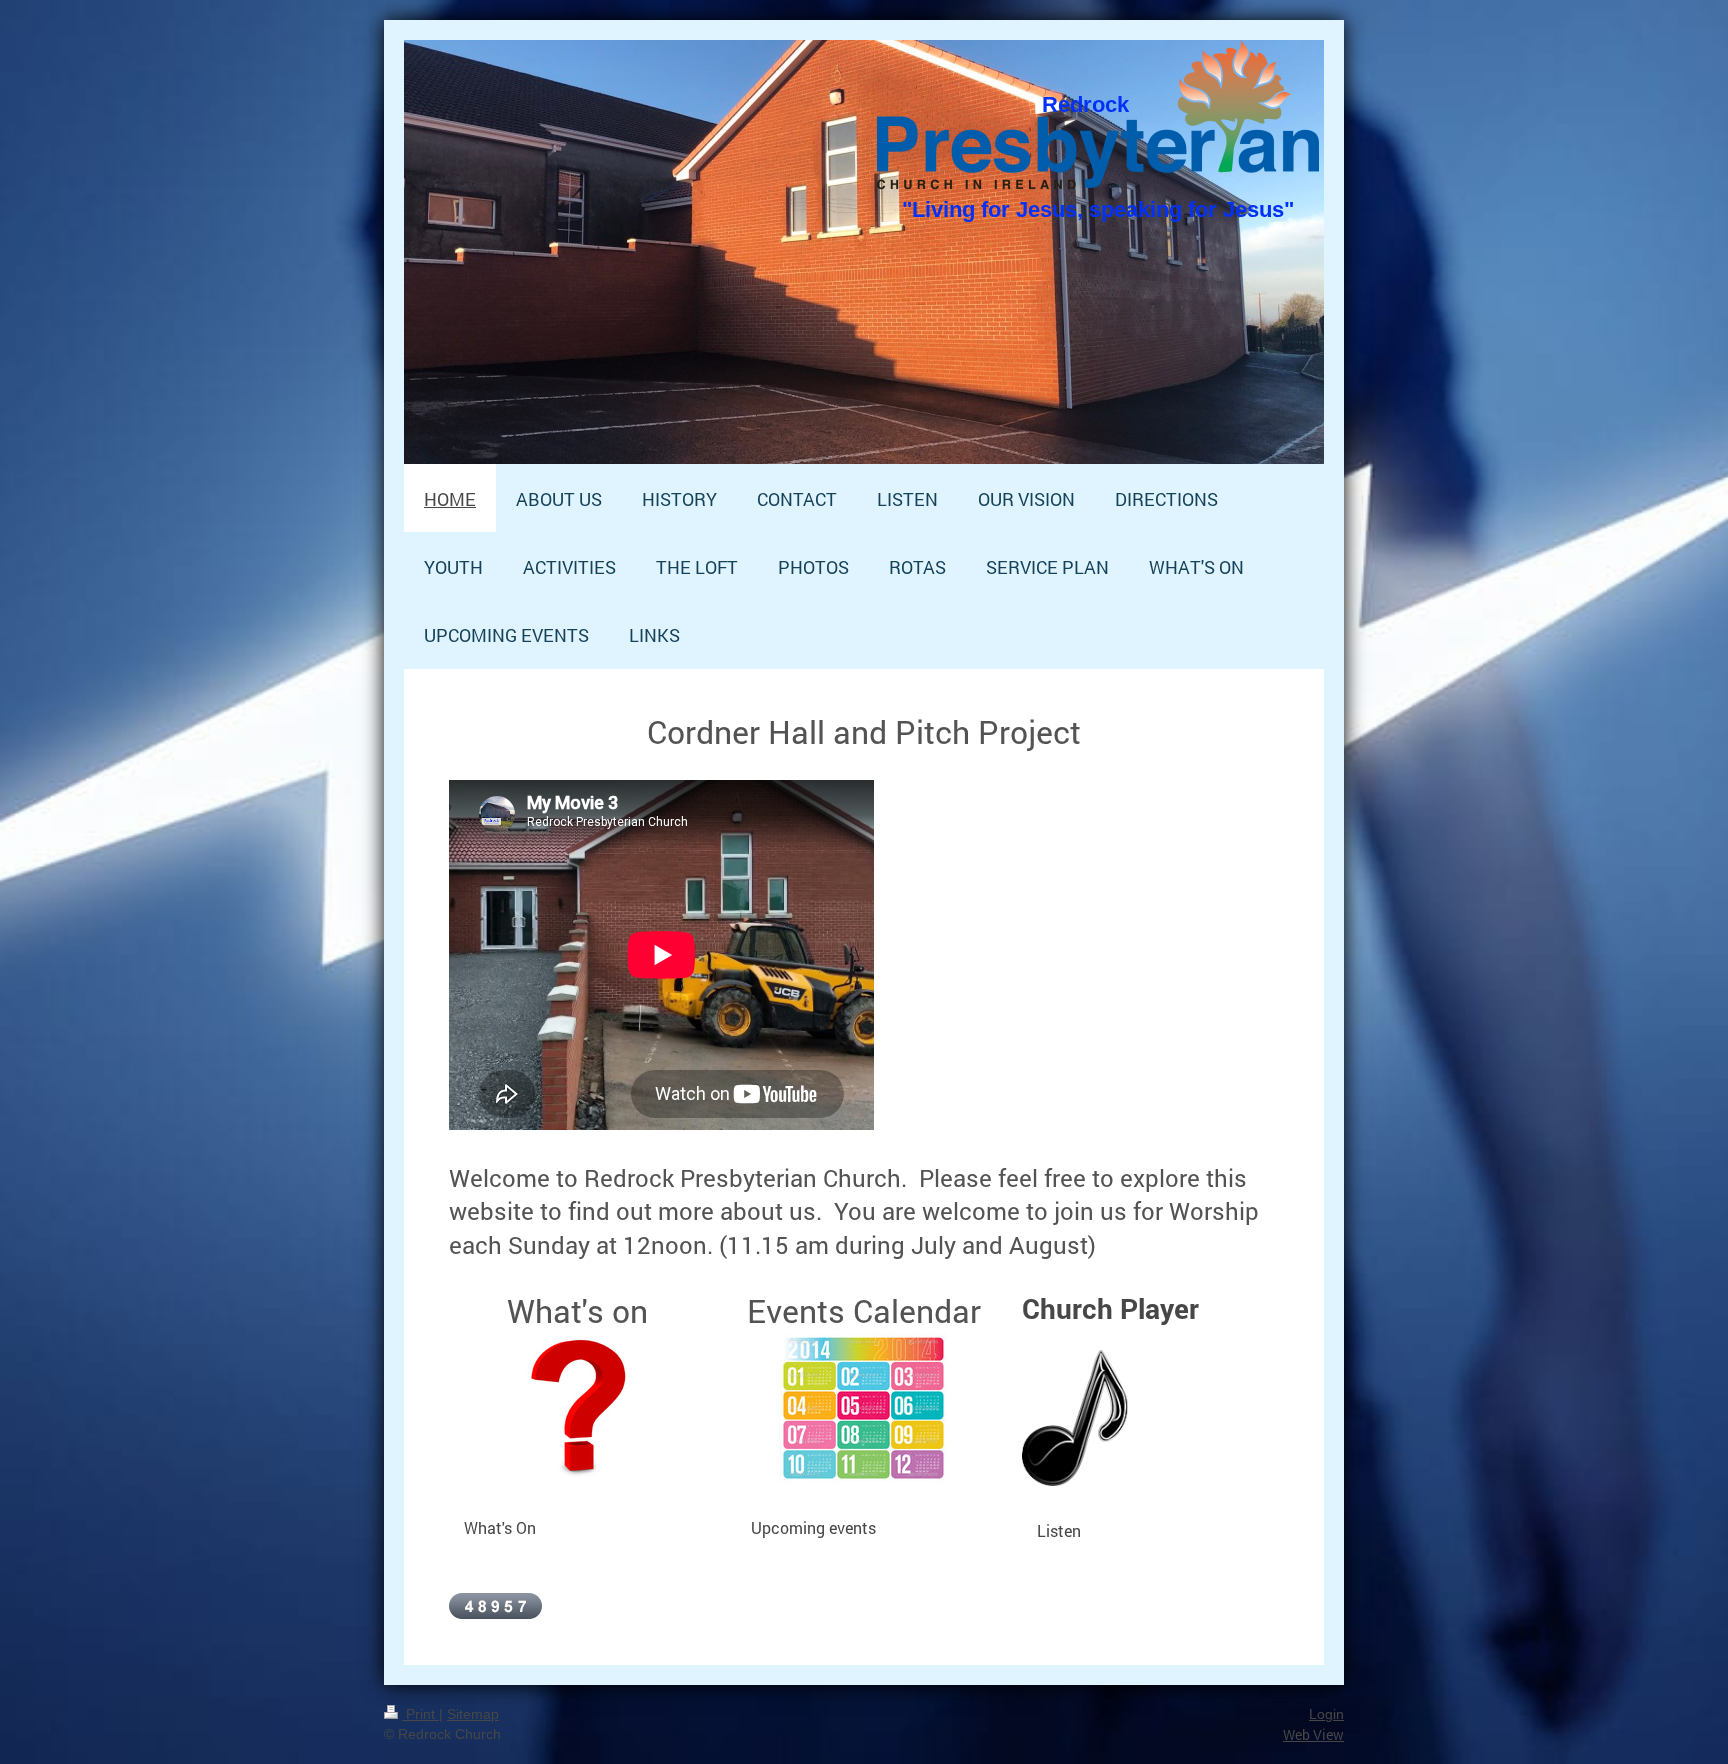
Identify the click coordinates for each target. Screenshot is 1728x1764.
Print (420, 1714)
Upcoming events (813, 1527)
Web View (1313, 1734)
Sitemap (473, 1714)
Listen (1059, 1530)
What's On (500, 1527)
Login (1326, 1714)
